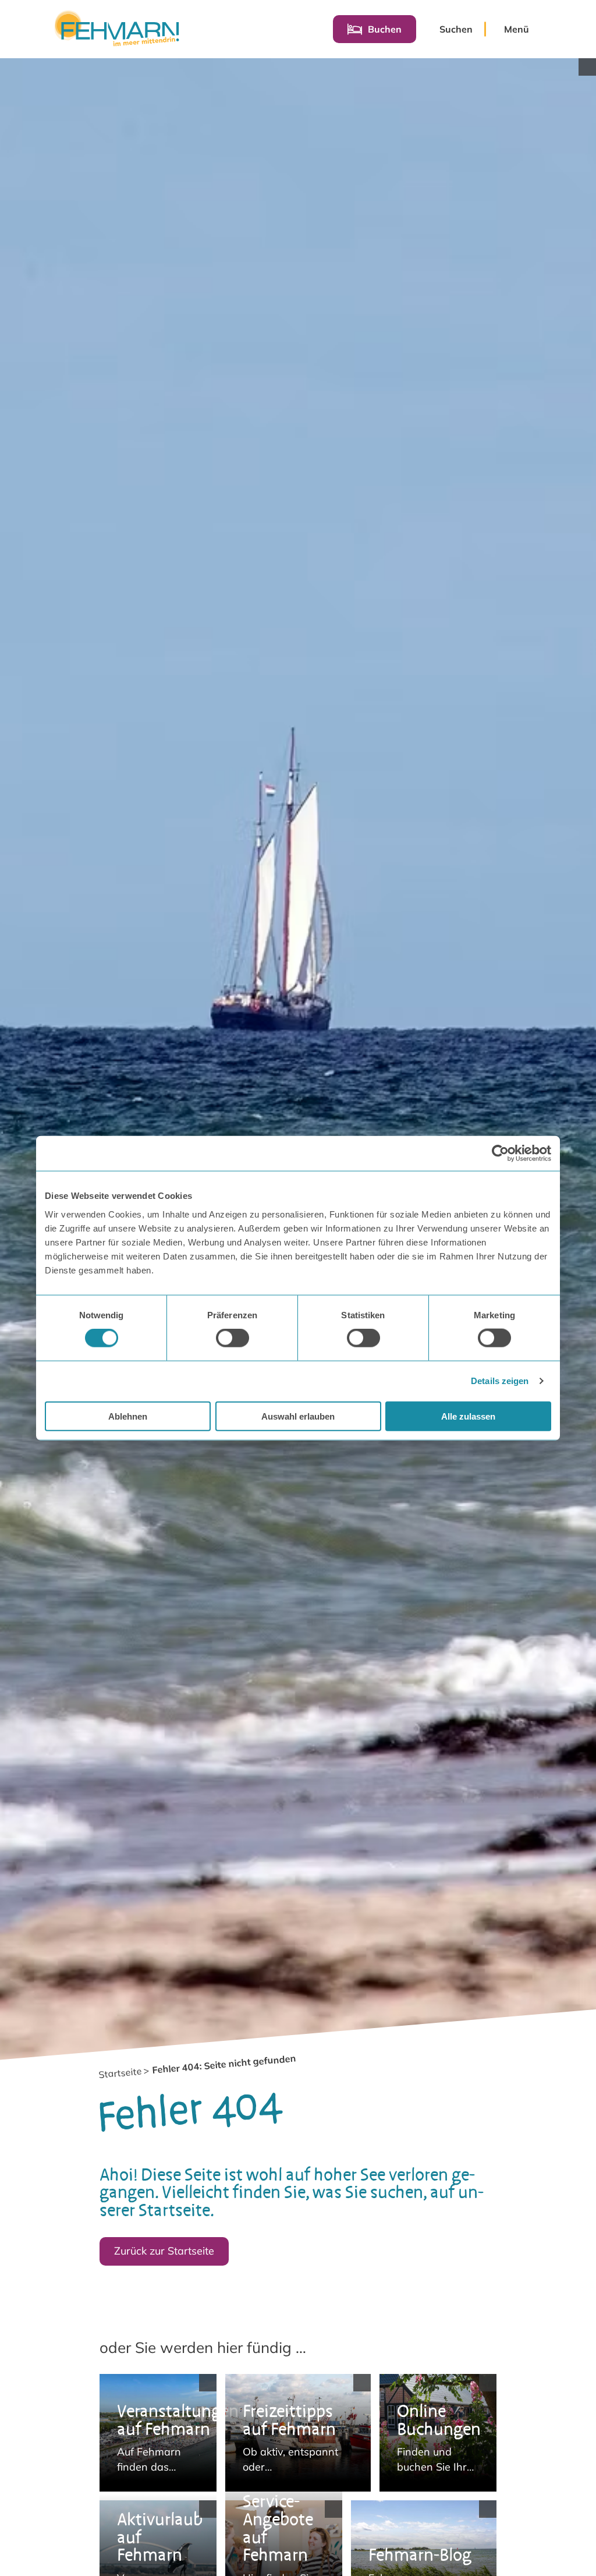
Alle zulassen (468, 1416)
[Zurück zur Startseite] (117, 29)
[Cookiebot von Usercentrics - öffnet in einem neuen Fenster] (500, 1153)
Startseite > (124, 2073)
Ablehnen (128, 1416)
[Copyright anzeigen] (587, 67)
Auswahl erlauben (298, 1416)
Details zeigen (500, 1381)
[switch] (233, 1338)
